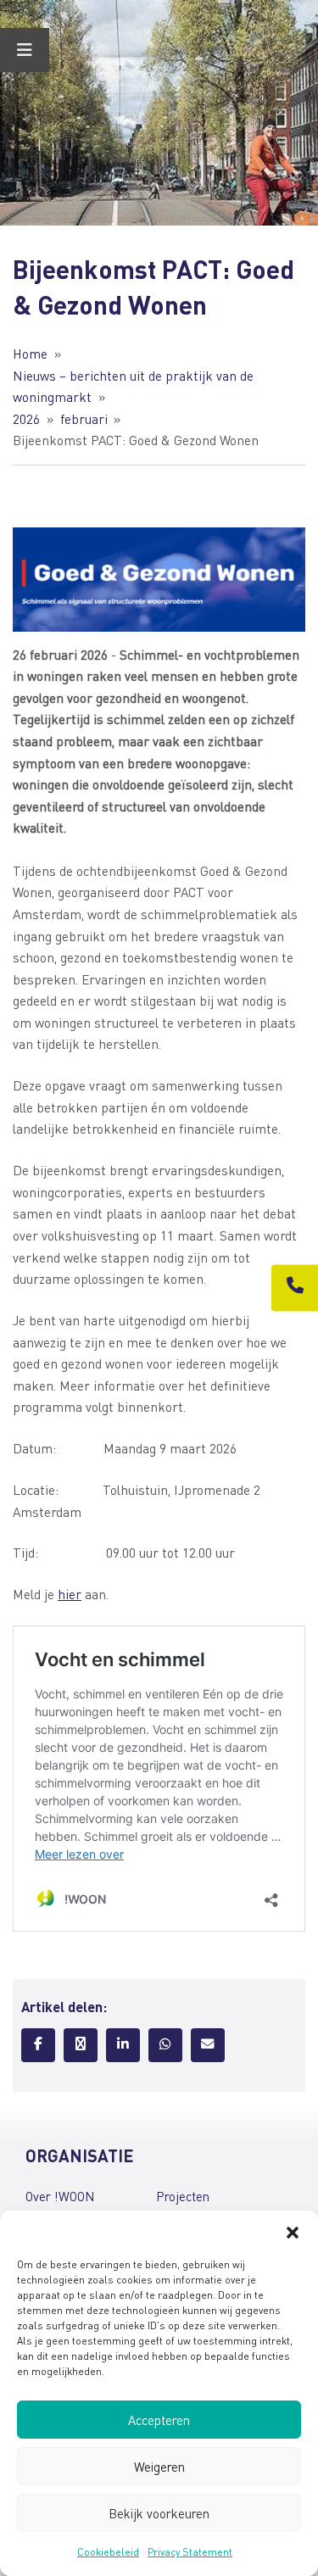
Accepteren (159, 2420)
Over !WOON (60, 2196)
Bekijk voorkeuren (159, 2513)
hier (70, 1594)
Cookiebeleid (108, 2552)
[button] (293, 2232)
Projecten (183, 2196)
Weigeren (159, 2467)
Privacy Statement (190, 2552)
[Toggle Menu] (25, 50)
